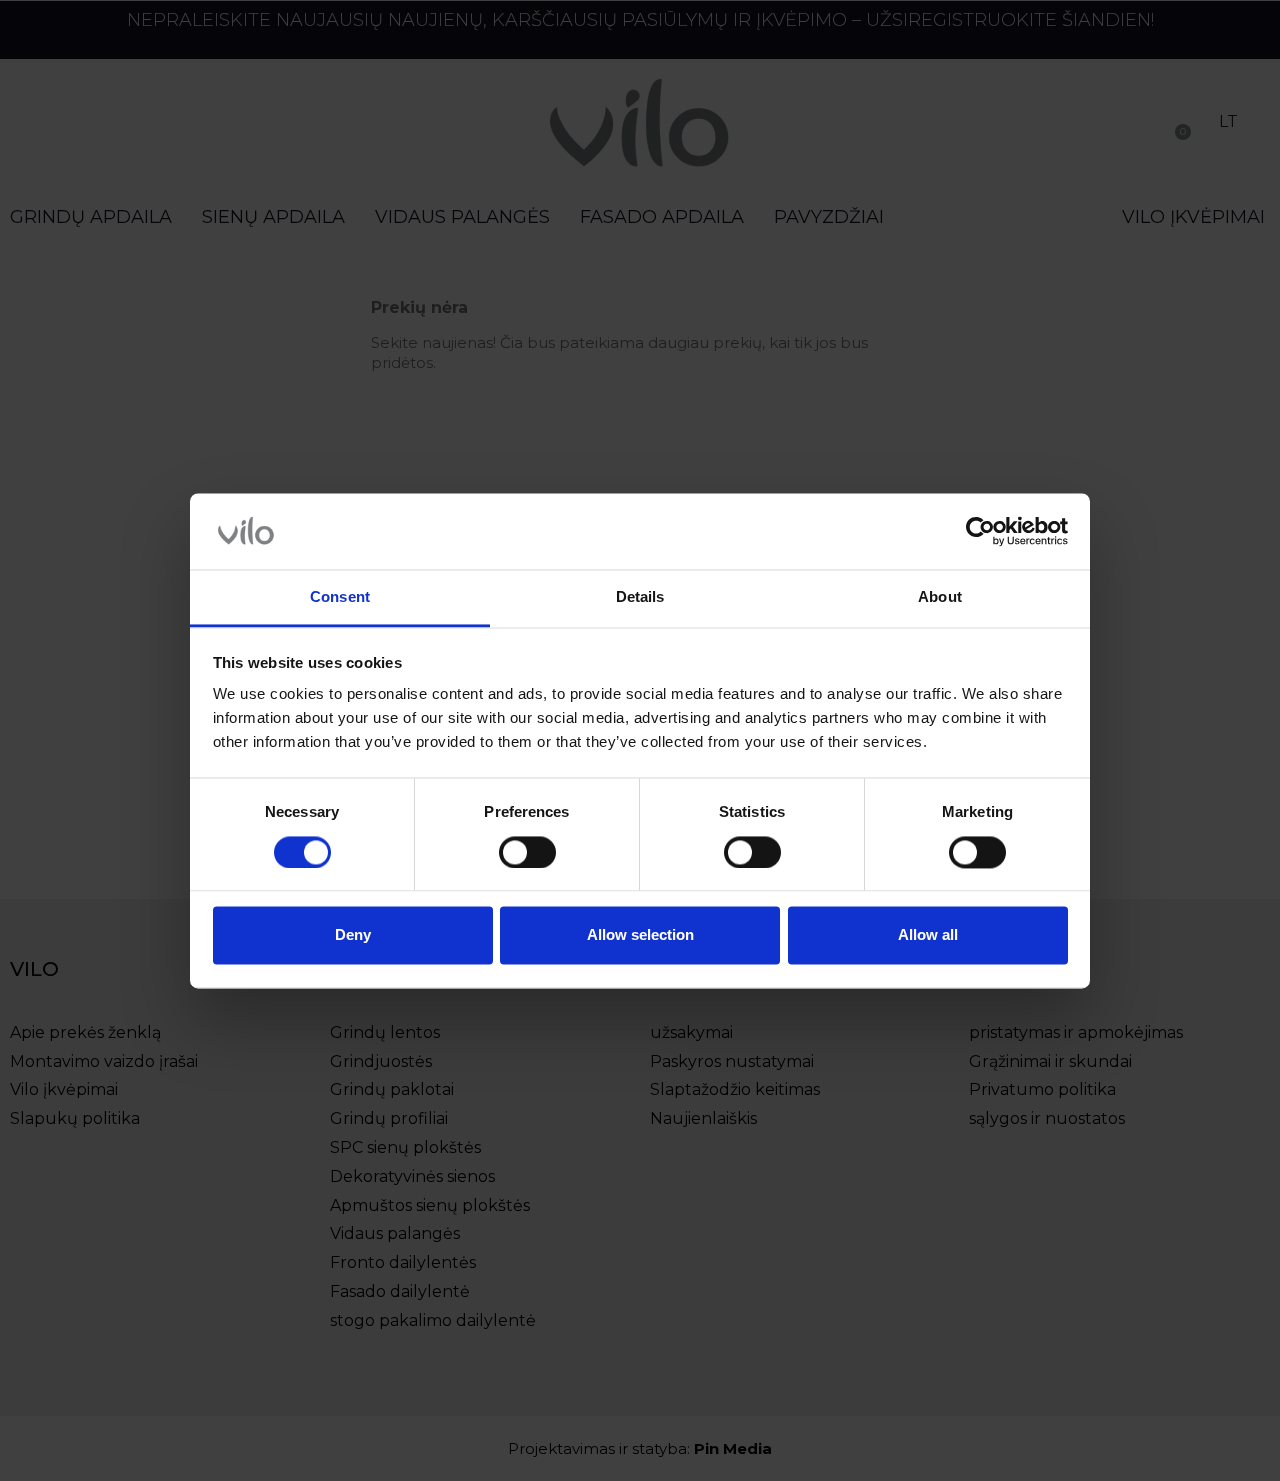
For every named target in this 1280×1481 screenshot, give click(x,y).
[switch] (527, 852)
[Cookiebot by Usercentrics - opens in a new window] (980, 531)
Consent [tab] (340, 597)
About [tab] (940, 597)
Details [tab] (640, 597)
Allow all (928, 935)
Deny (353, 935)
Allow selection (640, 935)
